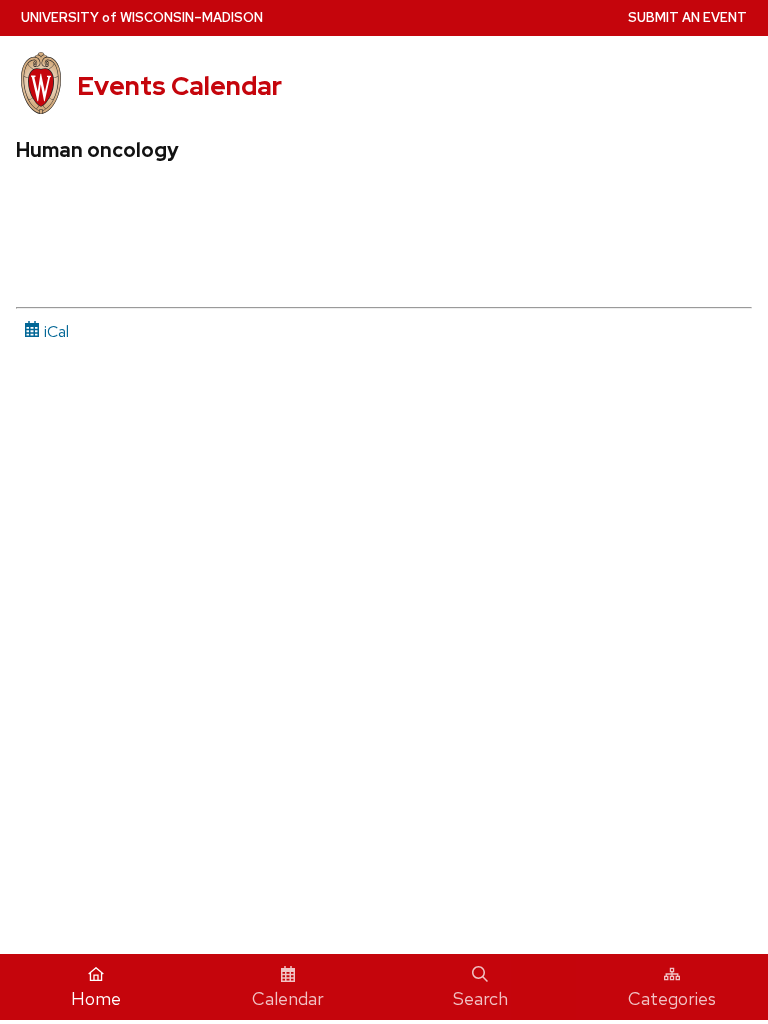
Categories (672, 998)
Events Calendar (179, 86)
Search (480, 998)
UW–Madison (142, 17)
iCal (54, 331)
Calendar (288, 998)
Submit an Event (687, 17)
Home (96, 998)
